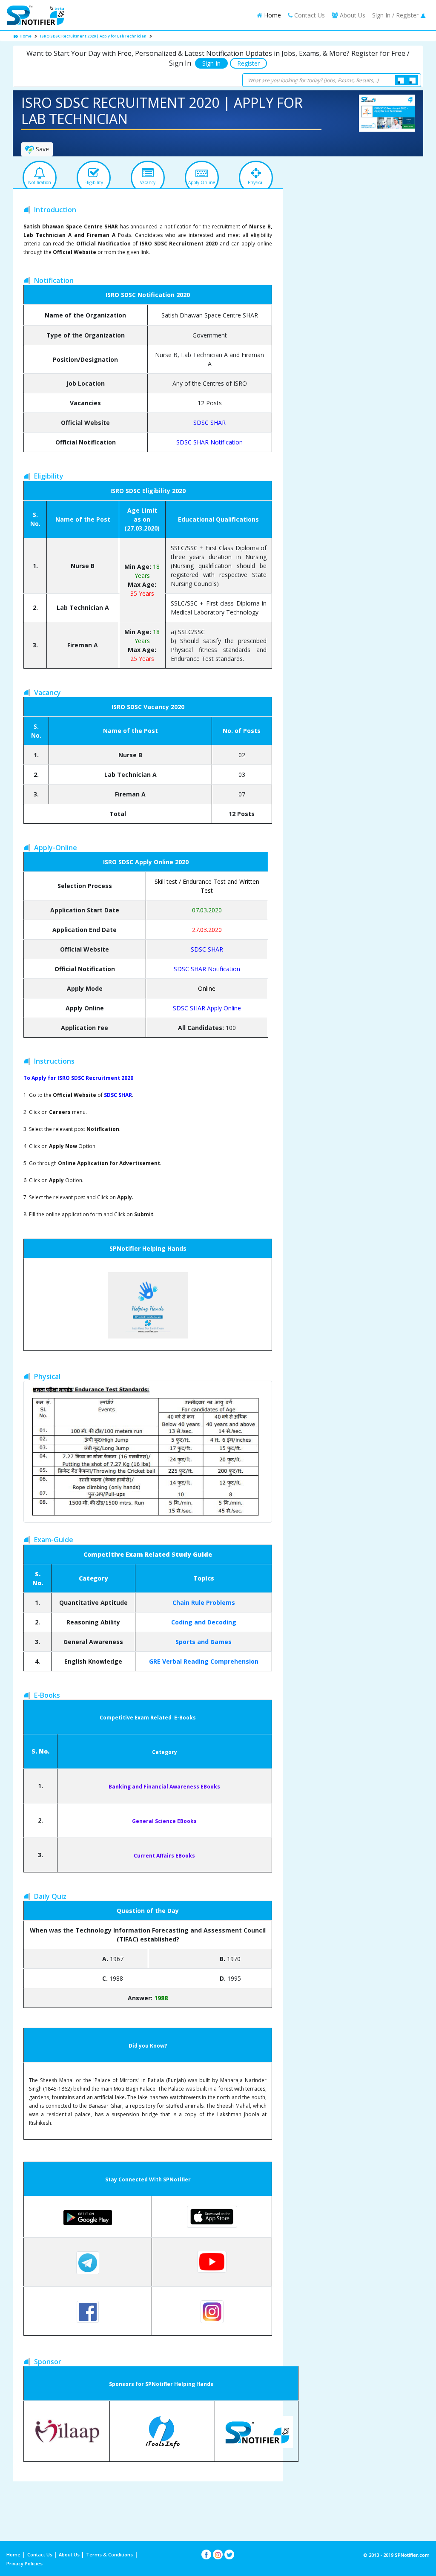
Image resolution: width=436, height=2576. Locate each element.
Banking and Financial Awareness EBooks (164, 1787)
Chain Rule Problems (204, 1602)
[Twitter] (229, 2554)
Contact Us (309, 15)
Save (42, 149)
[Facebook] (206, 2554)
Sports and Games (204, 1642)
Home (272, 15)
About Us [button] (352, 15)
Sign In (211, 63)
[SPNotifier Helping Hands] (148, 1305)
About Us (70, 2554)
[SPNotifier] (35, 15)
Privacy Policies (24, 2563)
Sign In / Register (396, 15)
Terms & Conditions (109, 2554)
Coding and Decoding (204, 1622)
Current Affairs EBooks (164, 1856)
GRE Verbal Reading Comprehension (204, 1661)
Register (248, 63)
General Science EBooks (164, 1821)
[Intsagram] (218, 2554)
